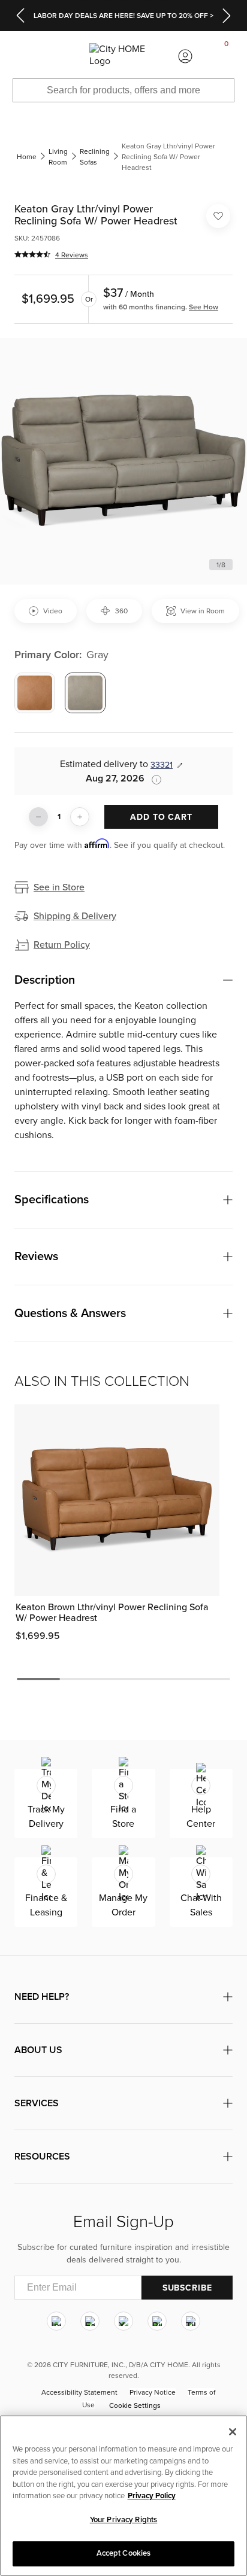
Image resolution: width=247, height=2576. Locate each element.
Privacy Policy (152, 2496)
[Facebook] (90, 2321)
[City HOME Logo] (123, 56)
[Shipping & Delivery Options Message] (153, 780)
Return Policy (62, 945)
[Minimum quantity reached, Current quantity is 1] (38, 817)
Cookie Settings (135, 2405)
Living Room (58, 157)
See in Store (59, 887)
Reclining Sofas (95, 157)
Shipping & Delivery (75, 916)
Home (27, 157)
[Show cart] (227, 56)
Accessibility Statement (79, 2392)
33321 (162, 765)
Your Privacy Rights (123, 2520)
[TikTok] (191, 2321)
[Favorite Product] (218, 216)
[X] (123, 2321)
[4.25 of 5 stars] (32, 254)
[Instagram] (56, 2321)
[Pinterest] (157, 2321)
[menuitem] (20, 56)
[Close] (233, 2432)
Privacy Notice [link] (153, 2392)
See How (204, 307)
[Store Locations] (62, 56)
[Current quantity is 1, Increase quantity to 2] (80, 817)
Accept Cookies (124, 2553)
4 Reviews (72, 255)
